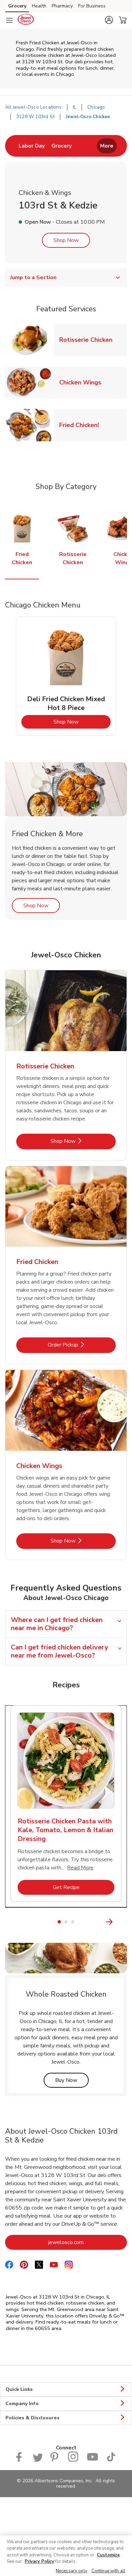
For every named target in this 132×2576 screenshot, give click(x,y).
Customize (108, 2555)
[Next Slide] (123, 1922)
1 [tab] (59, 1922)
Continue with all (108, 2571)
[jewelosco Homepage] (26, 20)
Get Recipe (84, 1887)
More (107, 146)
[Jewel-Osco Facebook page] (20, 2460)
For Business (92, 6)
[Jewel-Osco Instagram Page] (73, 2460)
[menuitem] (32, 146)
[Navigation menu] (9, 20)
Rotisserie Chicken (89, 340)
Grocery (17, 6)
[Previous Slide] (9, 1922)
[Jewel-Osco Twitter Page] (38, 2460)
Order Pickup (82, 1345)
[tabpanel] (66, 676)
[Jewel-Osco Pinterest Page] (55, 2460)
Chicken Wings (83, 382)
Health (39, 6)
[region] (66, 2556)
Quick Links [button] (19, 2389)
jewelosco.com (88, 2242)
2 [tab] (66, 1922)
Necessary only (72, 2571)
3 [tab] (73, 1922)
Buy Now (72, 2080)
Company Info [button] (22, 2404)
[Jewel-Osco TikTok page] (111, 2460)
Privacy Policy (39, 2561)
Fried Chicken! (82, 425)
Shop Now (66, 240)
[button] (109, 20)
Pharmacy (62, 6)
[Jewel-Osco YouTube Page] (92, 2460)
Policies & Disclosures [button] (32, 2418)
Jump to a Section (33, 277)
